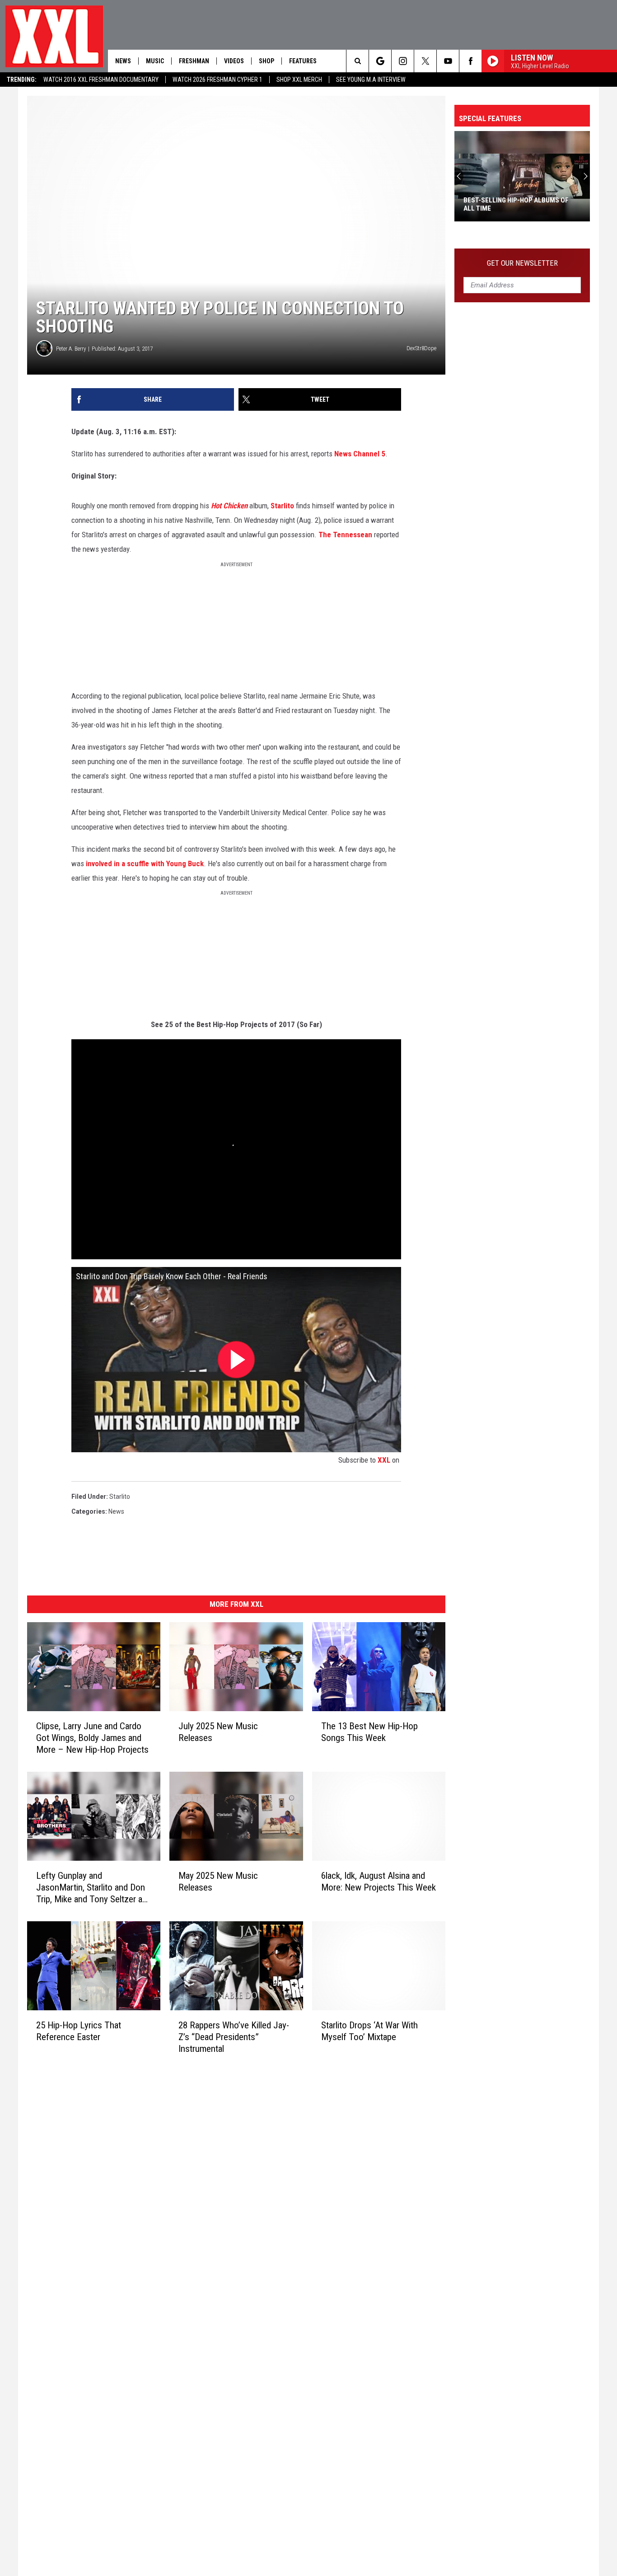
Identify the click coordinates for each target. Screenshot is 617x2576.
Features (303, 61)
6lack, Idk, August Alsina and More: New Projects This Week (379, 1882)
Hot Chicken (229, 506)
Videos (234, 61)
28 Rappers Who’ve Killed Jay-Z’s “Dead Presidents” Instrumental (234, 2037)
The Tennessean (345, 535)
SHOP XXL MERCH (299, 80)
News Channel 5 (360, 454)
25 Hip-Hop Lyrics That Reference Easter (79, 2031)
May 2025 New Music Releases (218, 1882)
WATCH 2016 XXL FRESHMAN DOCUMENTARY (101, 80)
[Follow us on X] (425, 61)
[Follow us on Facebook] (470, 61)
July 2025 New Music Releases (218, 1732)
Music (155, 61)
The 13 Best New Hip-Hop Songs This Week (369, 1732)
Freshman (194, 61)
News (123, 61)
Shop (266, 61)
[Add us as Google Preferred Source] (380, 61)
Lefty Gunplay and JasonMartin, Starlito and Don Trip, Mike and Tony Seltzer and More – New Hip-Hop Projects (94, 1888)
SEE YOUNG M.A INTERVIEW (371, 80)
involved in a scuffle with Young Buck (145, 863)
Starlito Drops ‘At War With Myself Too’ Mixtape (369, 2031)
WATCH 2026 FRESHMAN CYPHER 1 (217, 80)
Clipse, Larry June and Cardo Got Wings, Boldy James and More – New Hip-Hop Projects (92, 1738)
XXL (384, 1460)
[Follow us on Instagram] (403, 61)
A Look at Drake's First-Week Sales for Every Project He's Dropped (521, 204)
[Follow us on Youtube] (448, 61)
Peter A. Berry (71, 349)
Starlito (282, 506)
